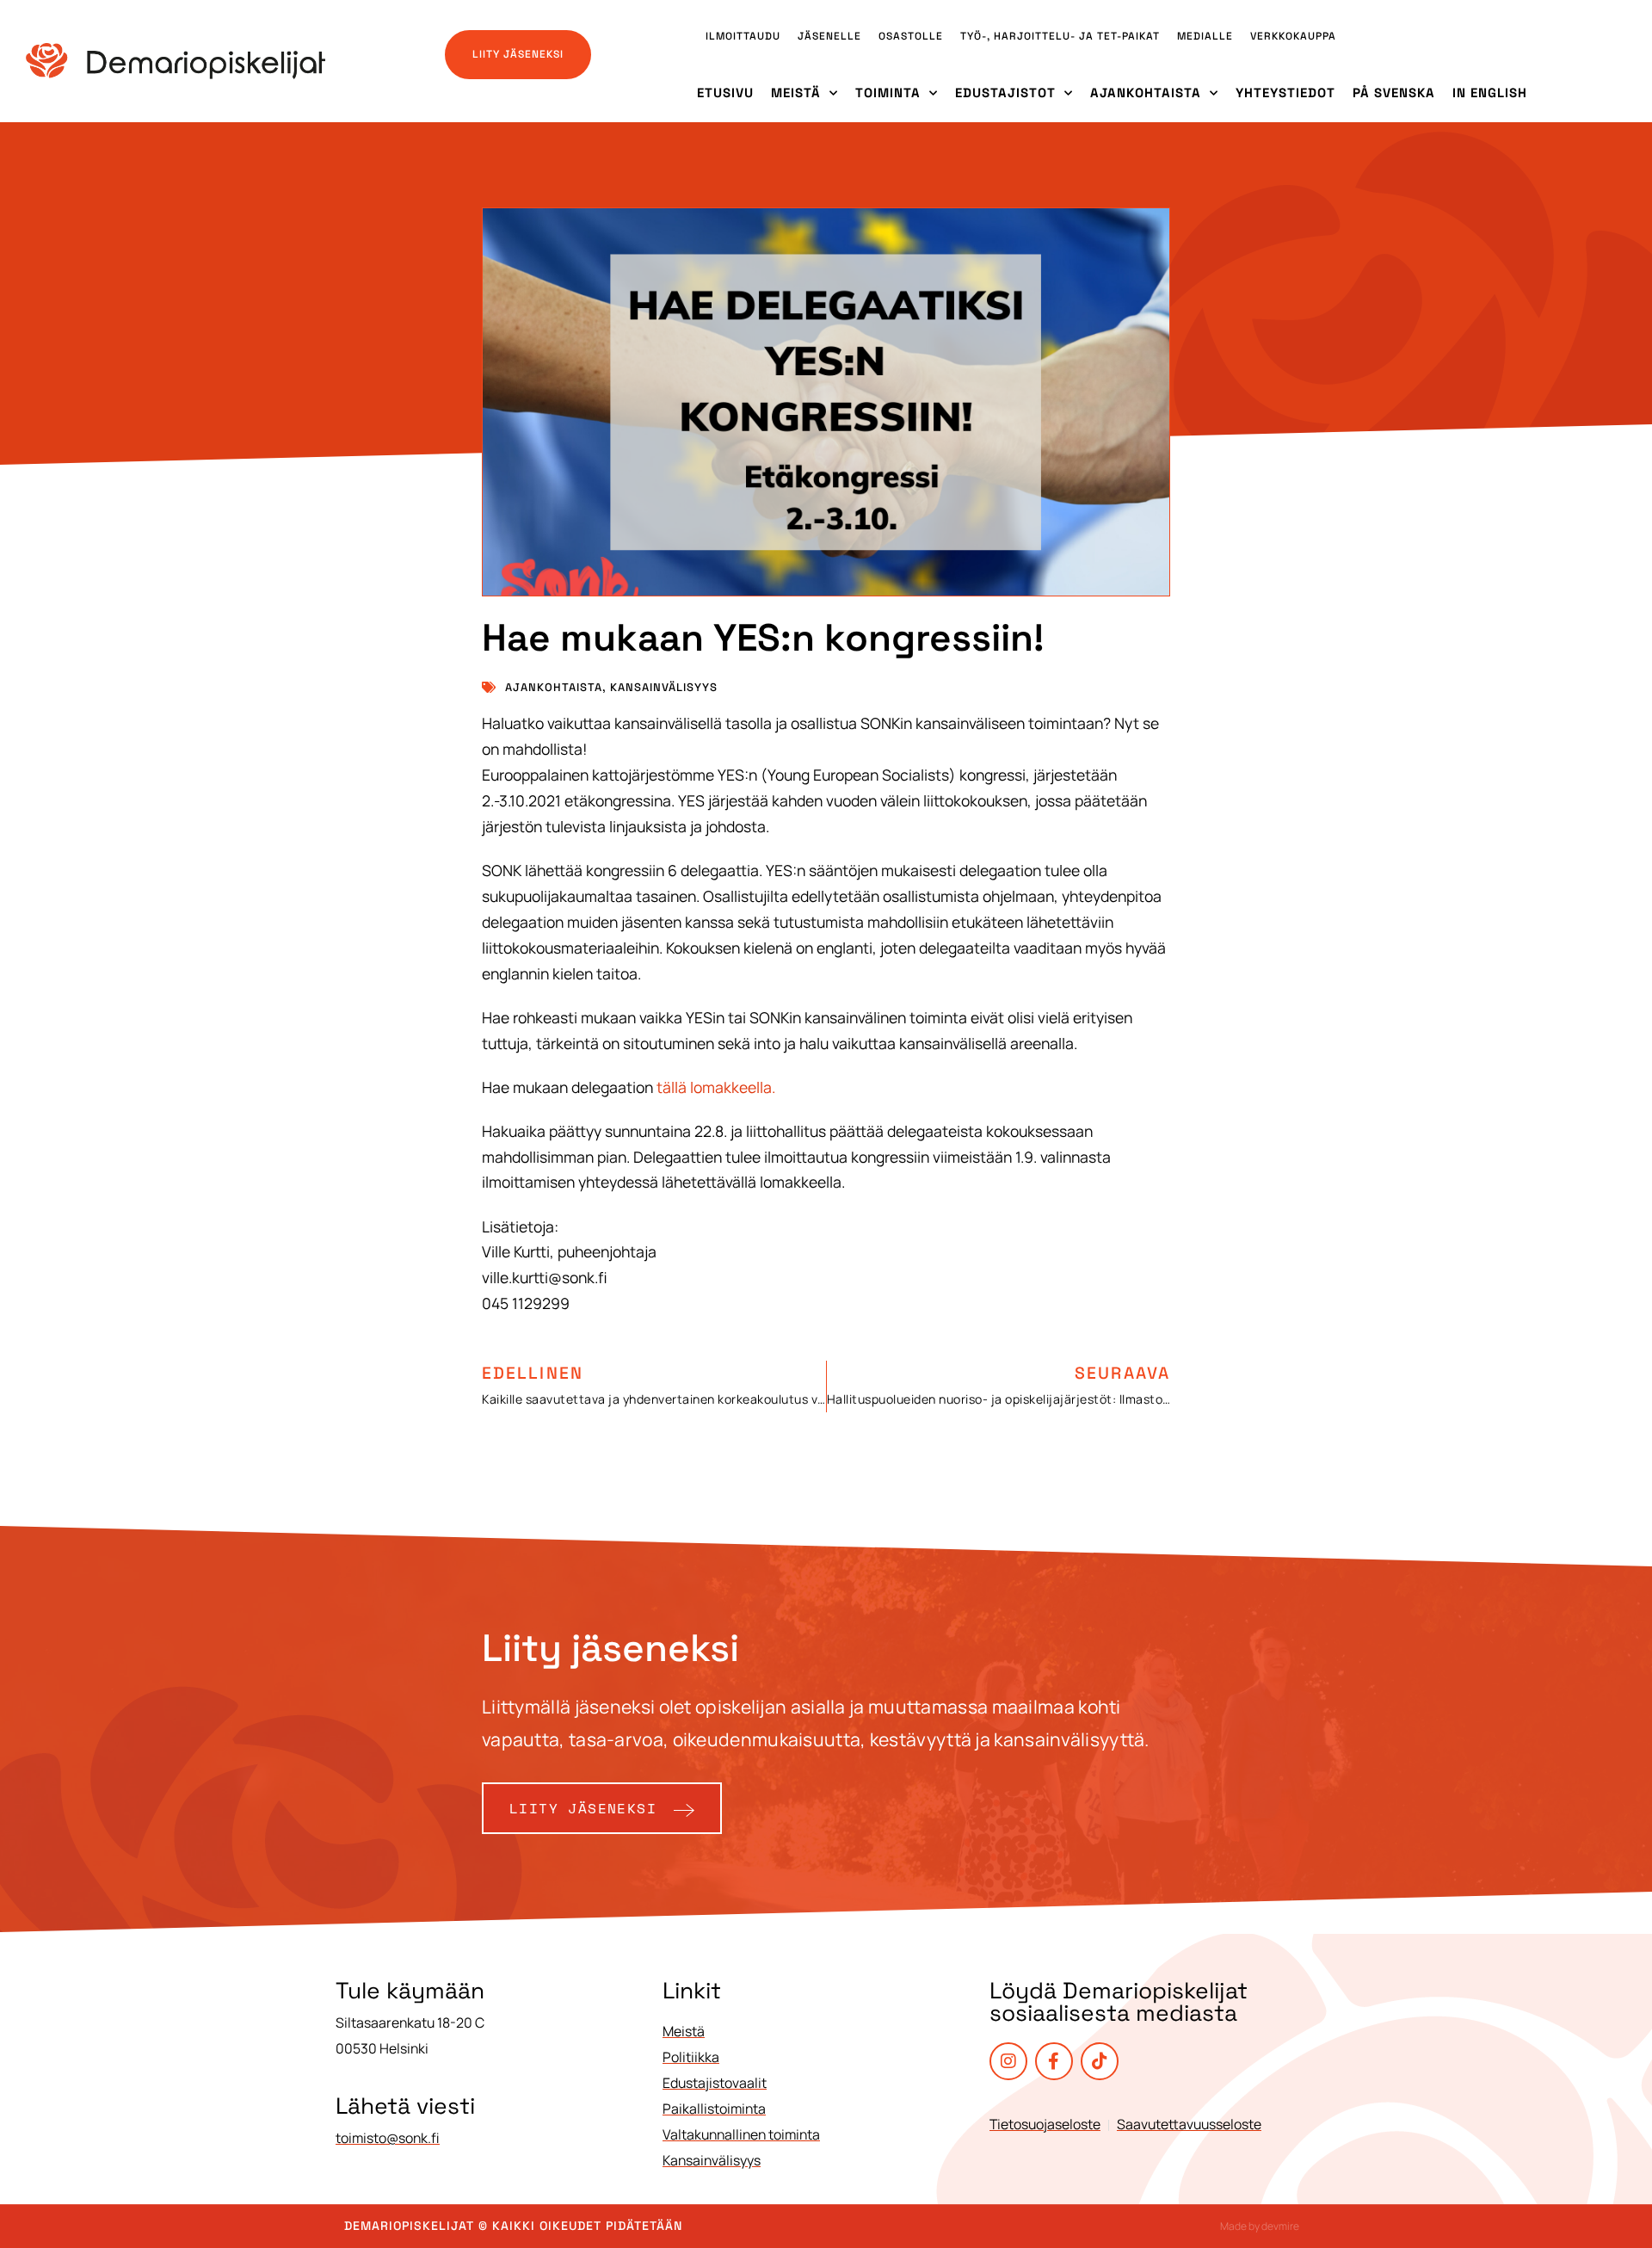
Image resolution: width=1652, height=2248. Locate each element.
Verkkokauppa (1293, 36)
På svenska (1394, 93)
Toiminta (888, 93)
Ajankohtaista (1146, 93)
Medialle (1205, 36)
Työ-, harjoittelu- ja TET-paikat (1060, 36)
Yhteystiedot (1285, 93)
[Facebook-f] (1054, 2061)
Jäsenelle (829, 36)
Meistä (796, 93)
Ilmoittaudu (743, 36)
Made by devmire (1260, 2226)
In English (1490, 93)
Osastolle (911, 36)
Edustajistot (1005, 93)
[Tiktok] (1100, 2061)
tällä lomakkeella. (716, 1087)
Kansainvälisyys (664, 687)
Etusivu (725, 93)
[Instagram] (1008, 2061)
